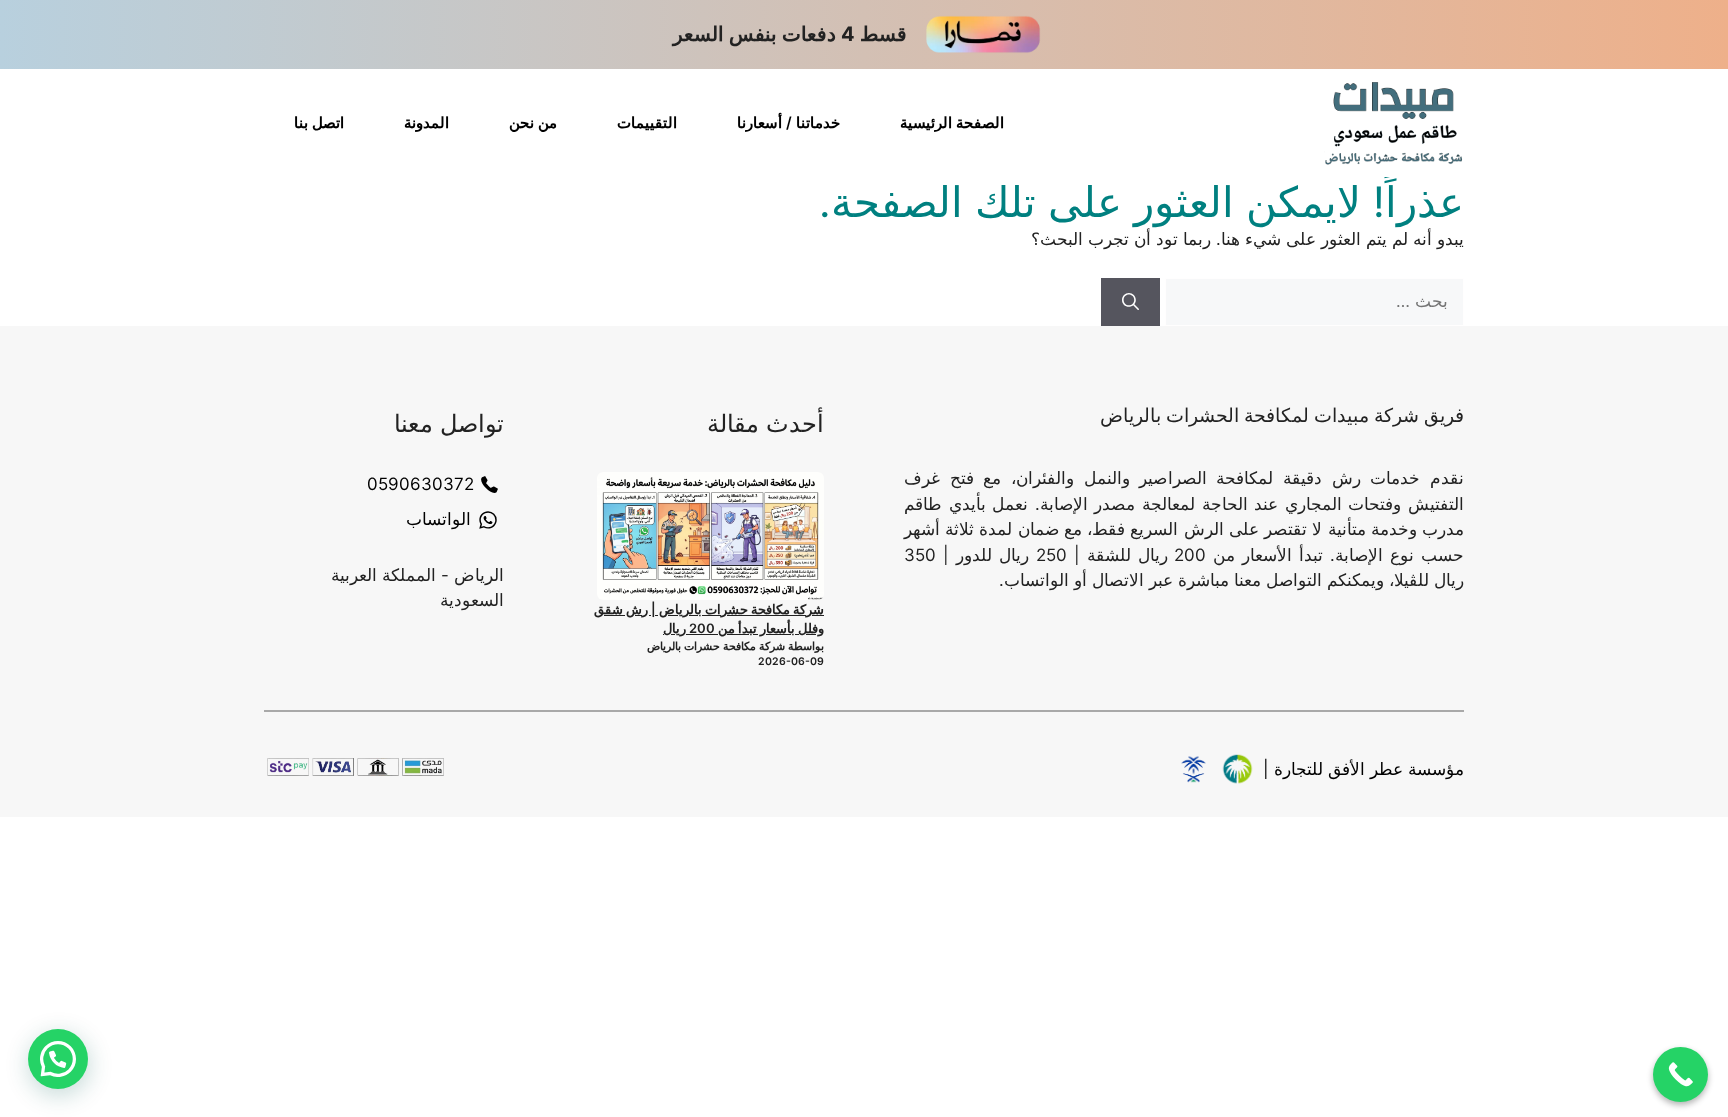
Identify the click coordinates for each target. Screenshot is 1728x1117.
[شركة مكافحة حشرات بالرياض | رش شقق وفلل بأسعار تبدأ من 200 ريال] (710, 536)
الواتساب (438, 519)
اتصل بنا (319, 122)
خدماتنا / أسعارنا (788, 122)
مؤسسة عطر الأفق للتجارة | (1363, 769)
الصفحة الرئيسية (952, 122)
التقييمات (647, 122)
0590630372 (420, 484)
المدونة (426, 122)
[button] (58, 1059)
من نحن (533, 122)
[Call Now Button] (1680, 1074)
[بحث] (1130, 302)
